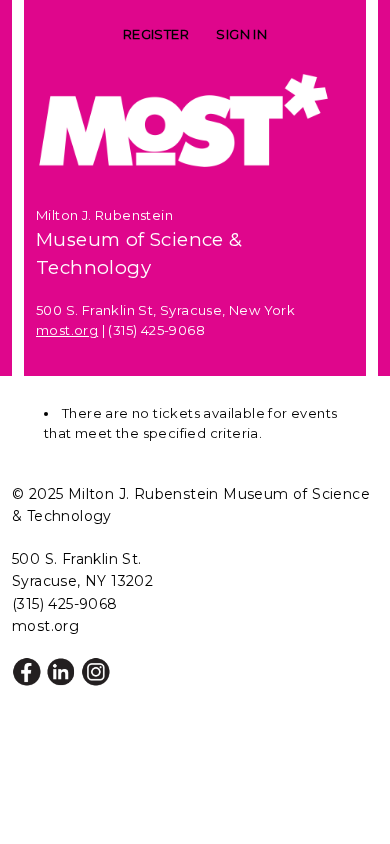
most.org (67, 330)
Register (156, 34)
